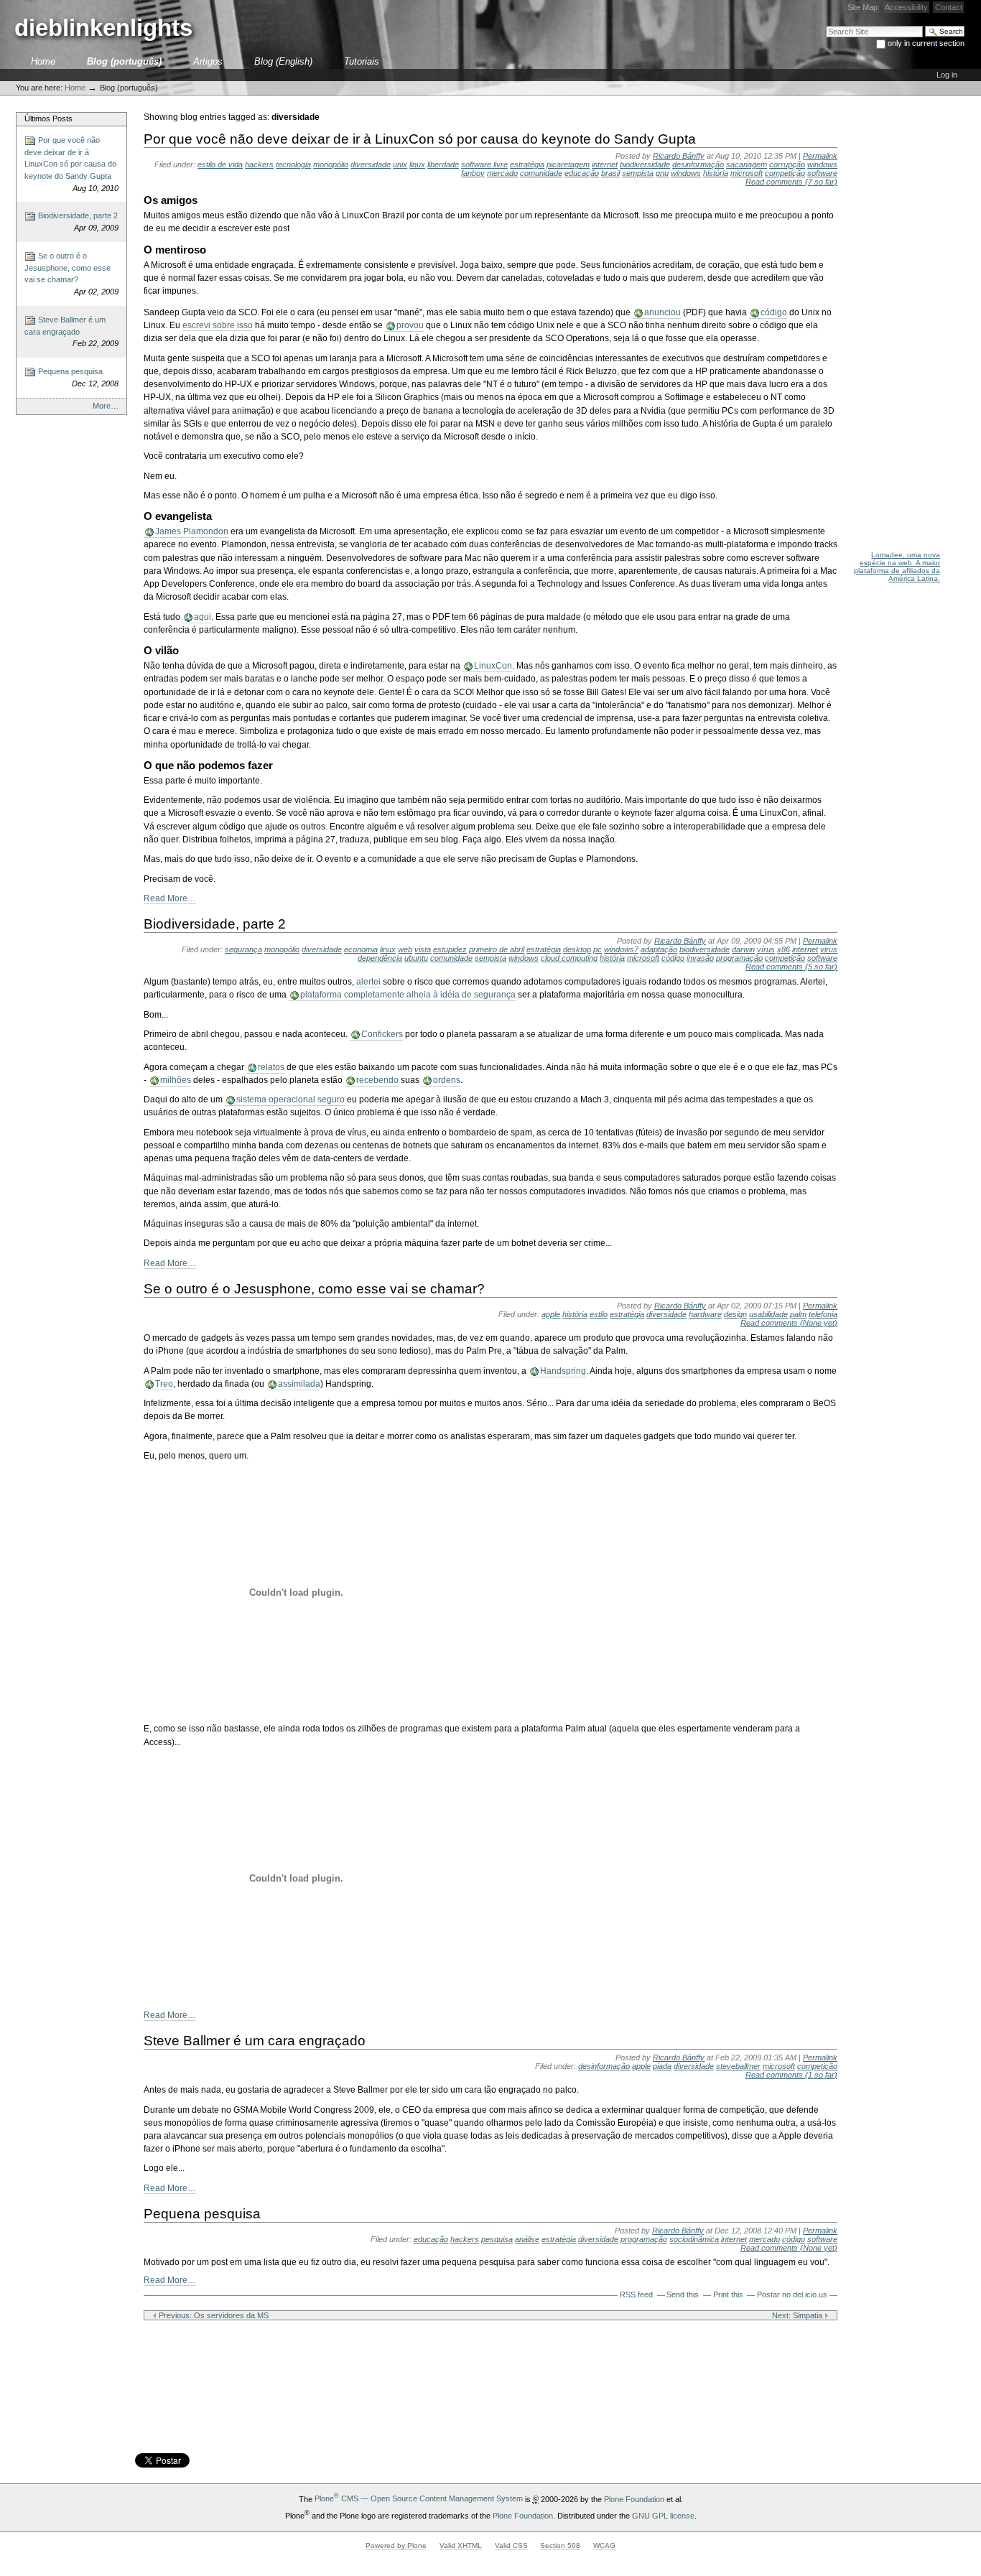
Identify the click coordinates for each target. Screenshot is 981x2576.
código (774, 312)
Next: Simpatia (798, 2315)
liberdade (443, 164)
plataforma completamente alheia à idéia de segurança (408, 995)
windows (686, 173)
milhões (176, 1080)
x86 (784, 949)
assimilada (299, 1384)
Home (43, 61)
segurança (243, 949)
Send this (683, 2294)
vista (423, 949)
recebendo (377, 1080)
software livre (484, 164)
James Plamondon (192, 531)
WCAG (604, 2545)
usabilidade (768, 1314)
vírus (766, 949)
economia (361, 949)
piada (662, 2066)
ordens (447, 1080)
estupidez (450, 949)
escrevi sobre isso (218, 325)
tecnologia (293, 164)
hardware (705, 1314)
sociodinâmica (694, 2239)
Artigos (208, 61)
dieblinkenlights (103, 28)
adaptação (659, 949)
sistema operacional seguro (290, 1099)
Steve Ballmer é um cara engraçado (71, 332)
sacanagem (747, 164)
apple (551, 1314)
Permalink (820, 156)
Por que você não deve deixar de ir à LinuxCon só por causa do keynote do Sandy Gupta (71, 164)
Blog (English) (283, 61)
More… (106, 406)
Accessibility (906, 7)
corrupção (787, 164)
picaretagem (568, 164)
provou (410, 325)
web (405, 949)
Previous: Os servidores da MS (213, 2315)
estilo (599, 1314)
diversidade (371, 164)
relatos (271, 1067)
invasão (700, 958)
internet (605, 164)
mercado (502, 173)
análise (527, 2239)
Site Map (863, 7)
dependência (380, 958)
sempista (638, 173)
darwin (743, 949)
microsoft (747, 173)
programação (739, 958)
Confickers (382, 1034)
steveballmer (738, 2066)
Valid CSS (511, 2545)
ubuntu (416, 958)
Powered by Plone (396, 2545)
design (735, 1314)
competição (785, 173)
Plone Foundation (634, 2498)
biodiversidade (645, 164)
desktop (577, 949)
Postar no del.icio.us (792, 2294)
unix (400, 164)
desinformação (698, 164)
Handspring (563, 1371)
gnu (662, 173)
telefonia (823, 1314)
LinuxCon (493, 666)
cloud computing (569, 958)
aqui (203, 617)
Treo (164, 1384)
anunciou (662, 312)
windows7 (621, 949)
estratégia (527, 164)
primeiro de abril (497, 949)
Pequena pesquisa (77, 377)
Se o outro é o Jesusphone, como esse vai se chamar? (71, 274)
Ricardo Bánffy (679, 156)
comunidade (541, 173)
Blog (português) (124, 61)
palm (798, 1314)
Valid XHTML (461, 2545)
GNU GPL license (663, 2515)
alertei (368, 982)
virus (829, 949)
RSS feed (636, 2294)
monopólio (331, 164)
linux (417, 164)
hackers (259, 164)
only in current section (926, 43)
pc (598, 949)
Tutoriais (362, 61)
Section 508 (560, 2545)
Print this (728, 2294)
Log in (947, 75)
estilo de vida (220, 164)
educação (582, 173)
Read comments (791, 182)
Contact (949, 7)
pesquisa (497, 2239)
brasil (610, 173)
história (716, 173)
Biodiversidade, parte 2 (77, 222)
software (822, 173)
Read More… (170, 898)
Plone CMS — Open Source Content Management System (419, 2498)
